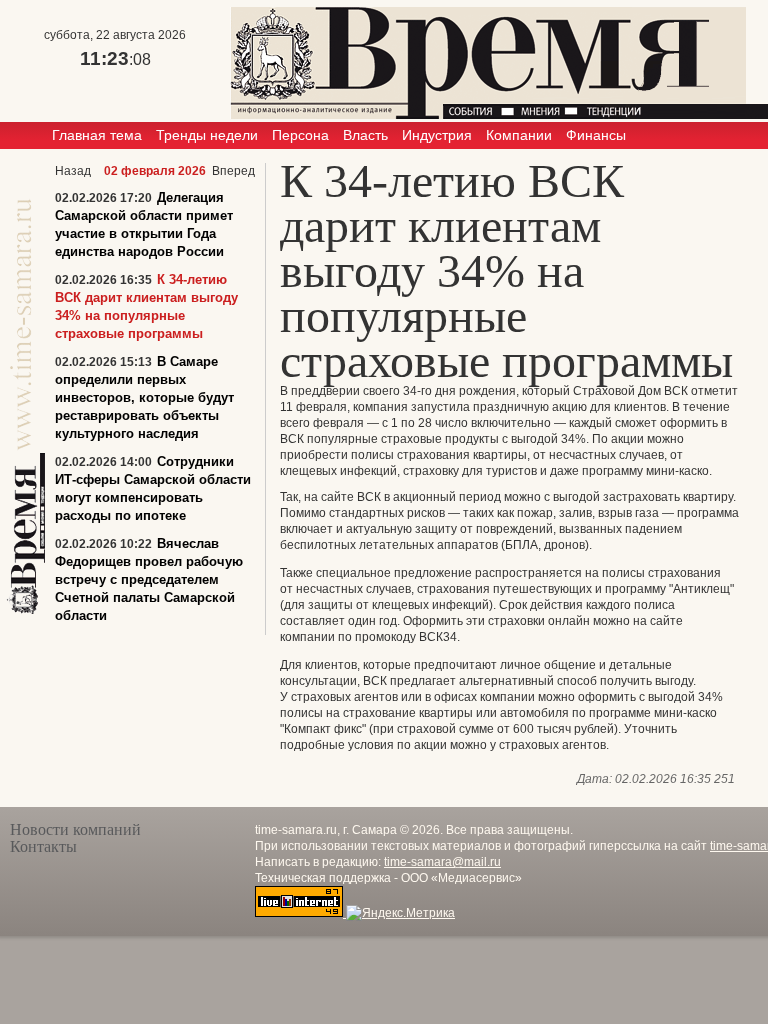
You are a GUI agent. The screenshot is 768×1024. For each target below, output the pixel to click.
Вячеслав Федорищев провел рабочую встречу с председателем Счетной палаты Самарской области (149, 579)
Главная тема (97, 135)
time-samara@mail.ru (442, 862)
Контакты (43, 846)
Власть (365, 135)
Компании (519, 135)
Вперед (233, 171)
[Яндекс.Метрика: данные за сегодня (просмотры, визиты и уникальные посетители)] (400, 913)
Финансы (596, 135)
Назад (73, 171)
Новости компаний (75, 829)
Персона (300, 135)
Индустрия (437, 135)
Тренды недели (207, 135)
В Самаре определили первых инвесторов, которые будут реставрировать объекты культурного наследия (144, 397)
